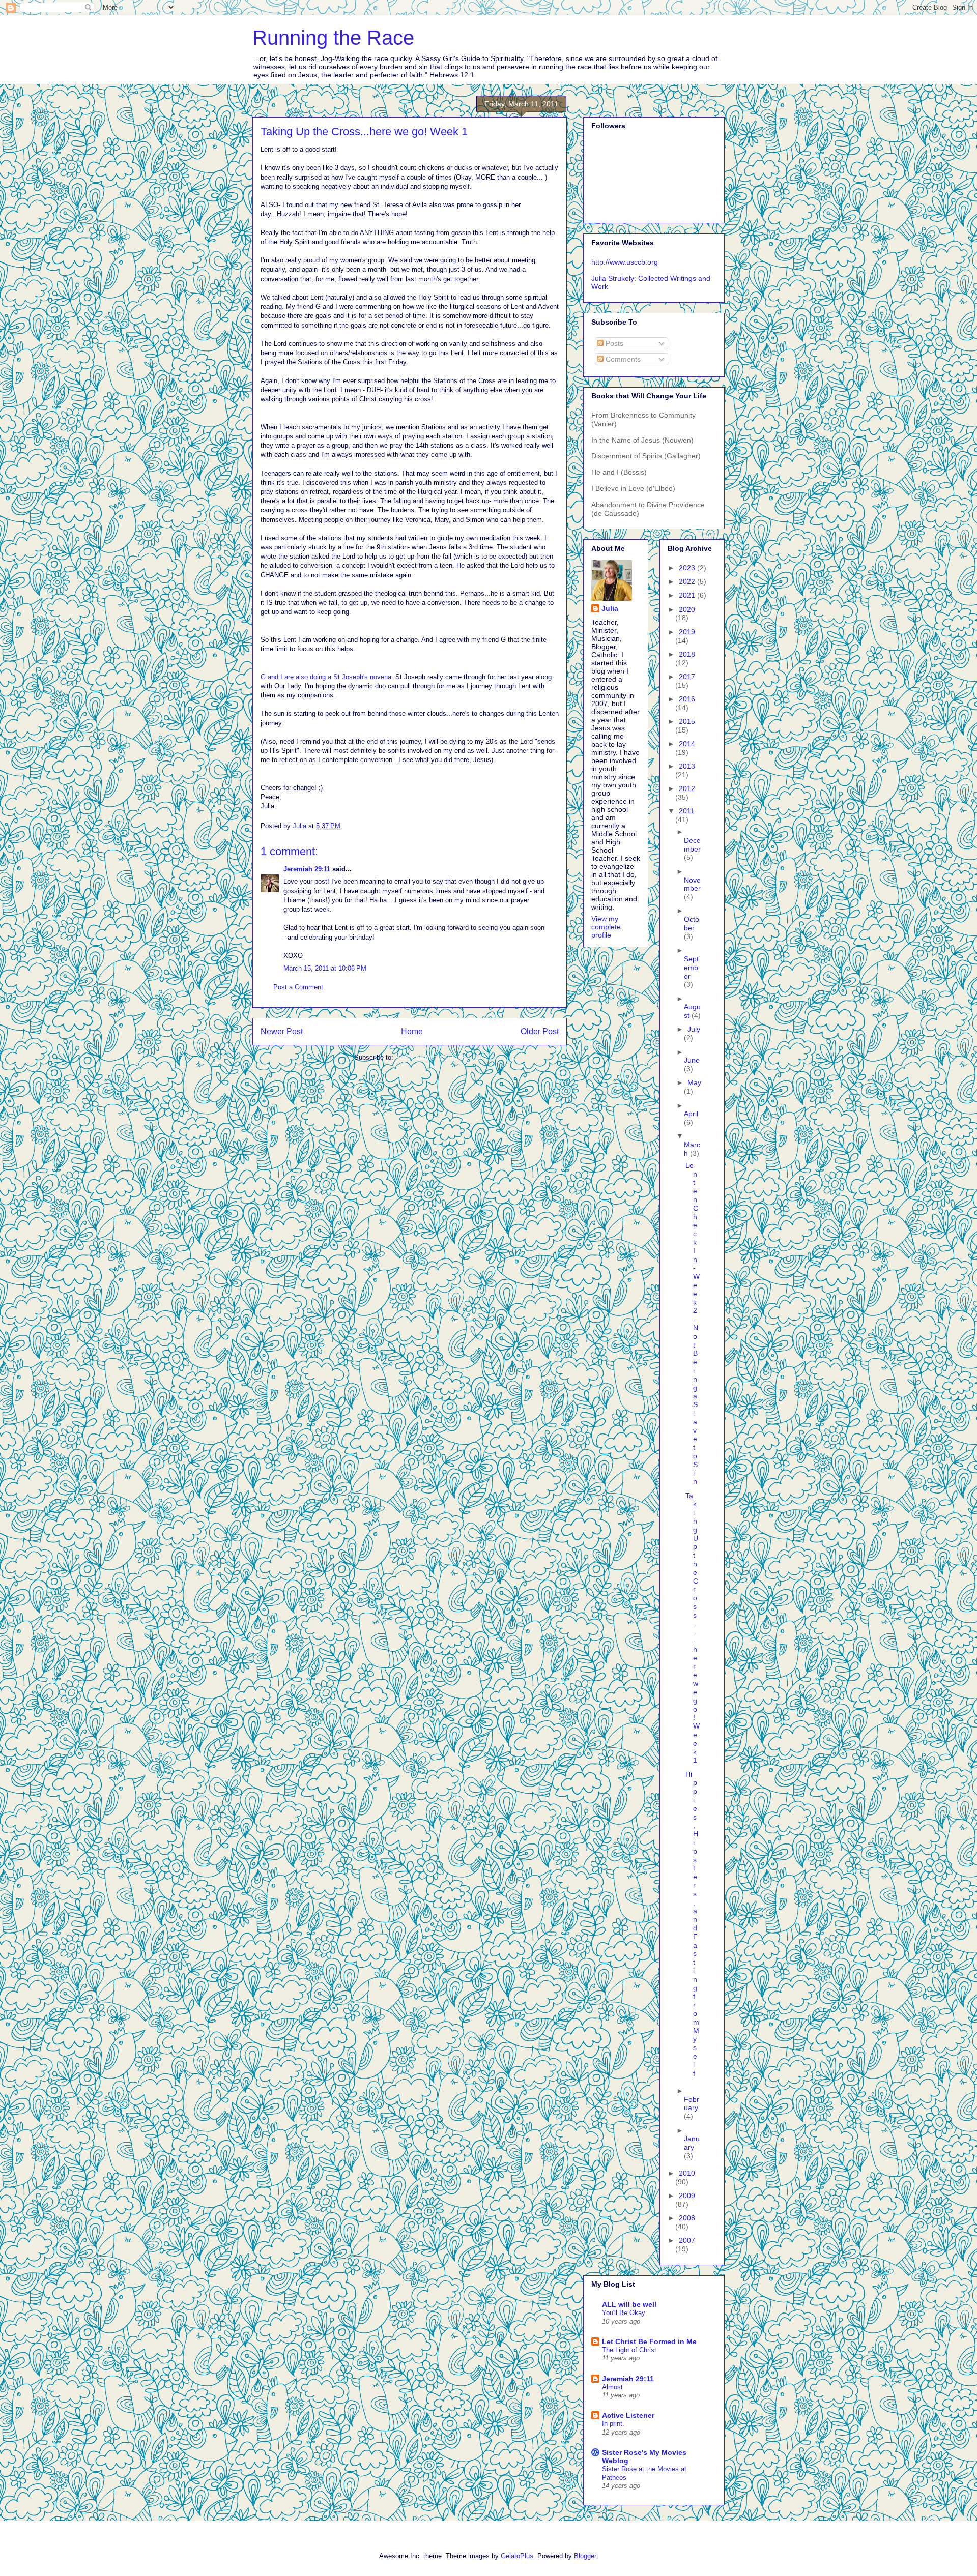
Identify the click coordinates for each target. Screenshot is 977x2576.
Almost (612, 2387)
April (691, 1114)
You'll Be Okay (624, 2313)
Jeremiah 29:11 (307, 869)
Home (412, 1031)
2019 (687, 632)
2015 (687, 721)
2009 (687, 2196)
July (694, 1029)
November (692, 884)
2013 (687, 766)
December (692, 845)
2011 (686, 811)
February (692, 2104)
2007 (687, 2240)
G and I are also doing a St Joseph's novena (326, 677)
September (691, 968)
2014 (687, 744)
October (692, 924)
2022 (688, 581)
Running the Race (333, 38)
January (692, 2143)
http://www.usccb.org (625, 262)
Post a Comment (298, 987)
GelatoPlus (517, 2556)
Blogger (585, 2556)
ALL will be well (629, 2304)
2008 (687, 2218)
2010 (687, 2173)
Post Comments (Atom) (430, 1057)
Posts (613, 343)
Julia (610, 608)
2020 (687, 609)
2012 (687, 788)
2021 (688, 595)
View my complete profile (606, 927)
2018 (687, 654)
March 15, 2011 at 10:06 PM (325, 968)
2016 (687, 699)
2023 (688, 568)
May (694, 1082)
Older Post (540, 1031)
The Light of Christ (629, 2350)
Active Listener (628, 2415)
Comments (622, 359)
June (692, 1060)
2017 (687, 677)
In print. (613, 2424)
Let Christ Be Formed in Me (649, 2341)
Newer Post (282, 1031)
